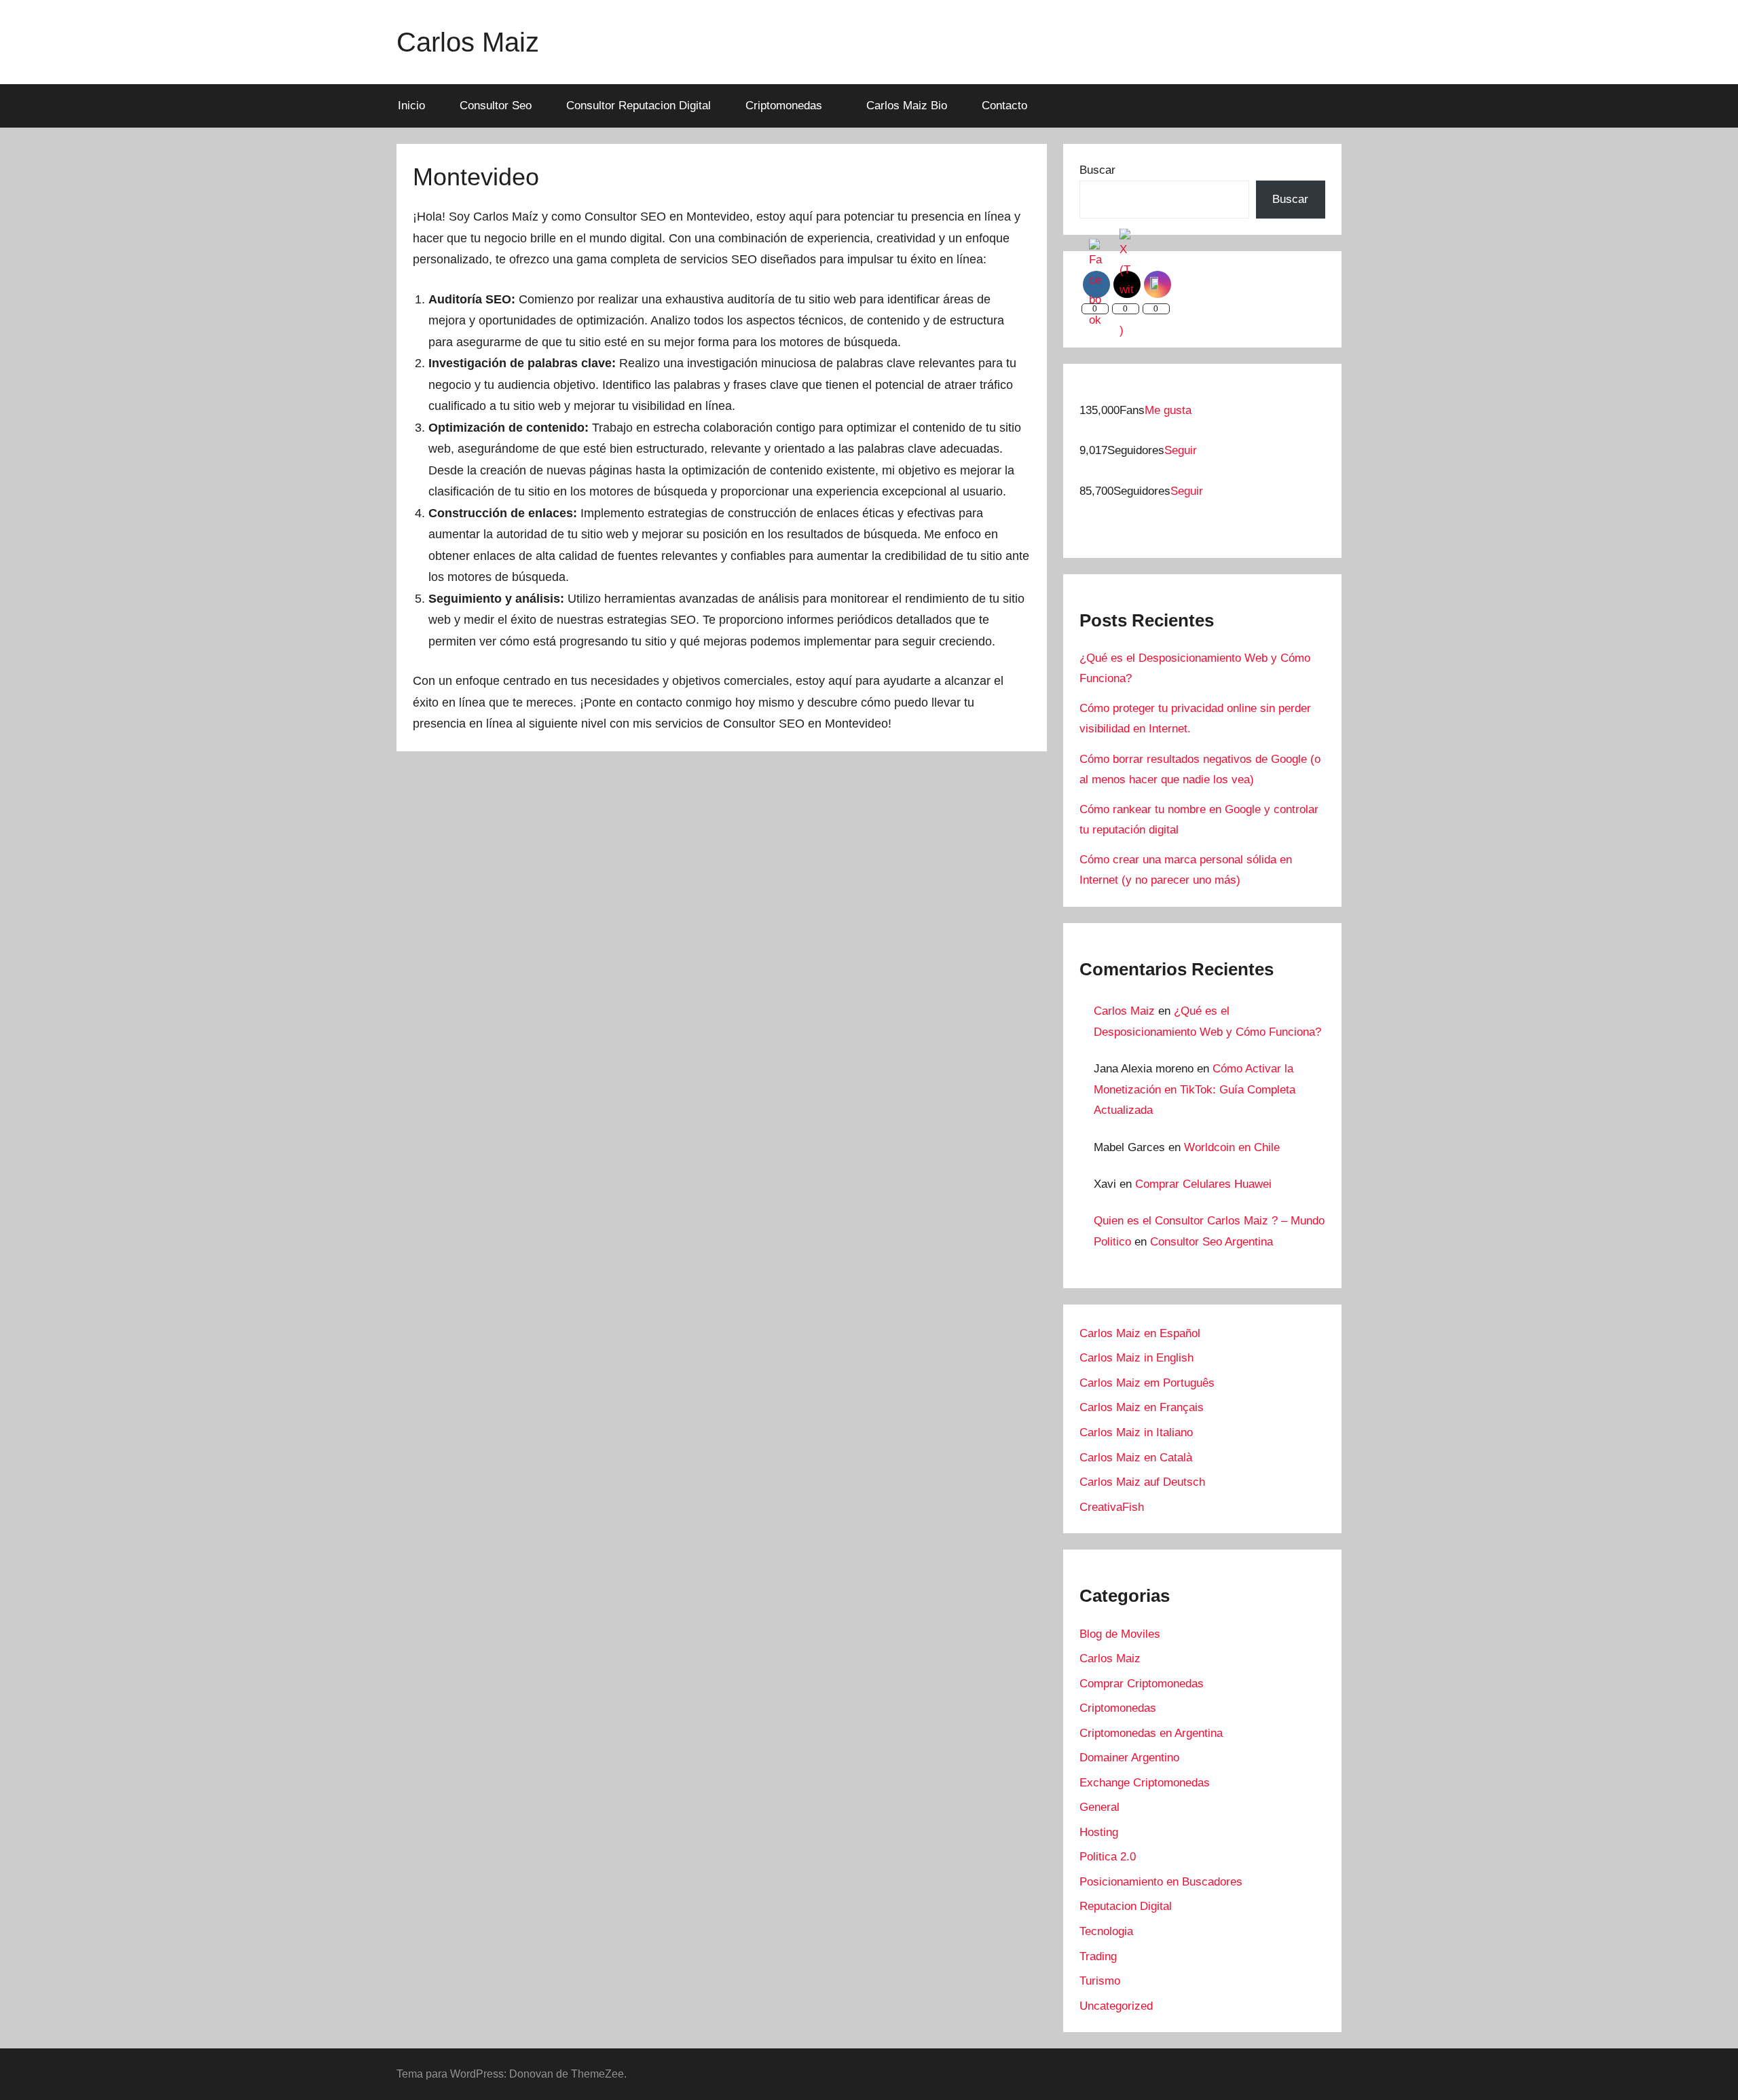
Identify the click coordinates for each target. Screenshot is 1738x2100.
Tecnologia (1106, 1931)
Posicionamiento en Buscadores (1161, 1882)
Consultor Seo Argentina (1212, 1242)
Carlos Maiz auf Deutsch (1142, 1482)
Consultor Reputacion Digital (639, 106)
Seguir (1181, 450)
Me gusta (1168, 410)
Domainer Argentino (1129, 1758)
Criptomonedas (784, 106)
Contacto (1004, 106)
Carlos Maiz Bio (907, 106)
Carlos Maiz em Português (1147, 1383)
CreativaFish (1112, 1507)
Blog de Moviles (1120, 1634)
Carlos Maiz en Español (1140, 1333)
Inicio (411, 106)
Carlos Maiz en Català (1136, 1458)
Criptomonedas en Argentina (1151, 1733)
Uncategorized (1116, 2006)
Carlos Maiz (468, 42)
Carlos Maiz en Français (1142, 1407)
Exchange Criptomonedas (1145, 1783)
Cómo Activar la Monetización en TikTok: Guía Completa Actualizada (1195, 1089)
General (1099, 1807)
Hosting (1099, 1832)
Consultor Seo (496, 106)
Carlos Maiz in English (1136, 1358)
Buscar (1097, 170)
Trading (1098, 1956)
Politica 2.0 (1108, 1857)
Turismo (1100, 1981)
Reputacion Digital (1126, 1906)
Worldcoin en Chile (1232, 1147)
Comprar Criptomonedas (1142, 1684)
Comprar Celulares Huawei (1203, 1184)
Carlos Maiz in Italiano (1136, 1432)
